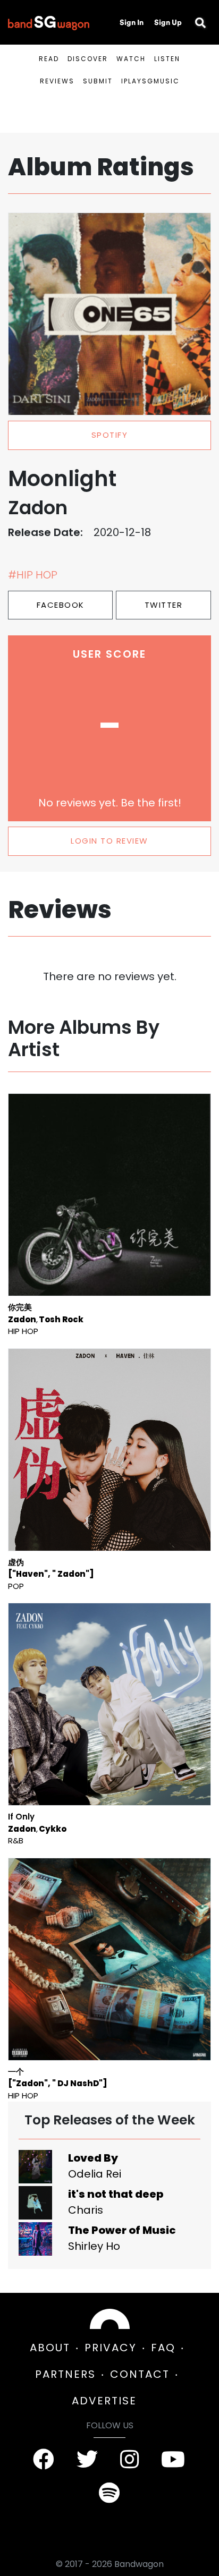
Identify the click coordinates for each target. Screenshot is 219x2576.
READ (49, 59)
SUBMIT (98, 81)
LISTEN (167, 59)
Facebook (61, 605)
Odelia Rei (95, 2174)
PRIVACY (111, 2348)
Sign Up (168, 22)
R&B (16, 1840)
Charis (86, 2210)
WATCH (131, 59)
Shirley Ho (94, 2246)
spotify (110, 435)
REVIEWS (57, 81)
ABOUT (50, 2348)
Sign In (132, 22)
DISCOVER (88, 59)
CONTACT (140, 2374)
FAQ (163, 2348)
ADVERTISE (104, 2401)
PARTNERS (65, 2374)
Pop (16, 1586)
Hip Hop (23, 1331)
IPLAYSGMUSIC (150, 81)
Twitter (164, 605)
